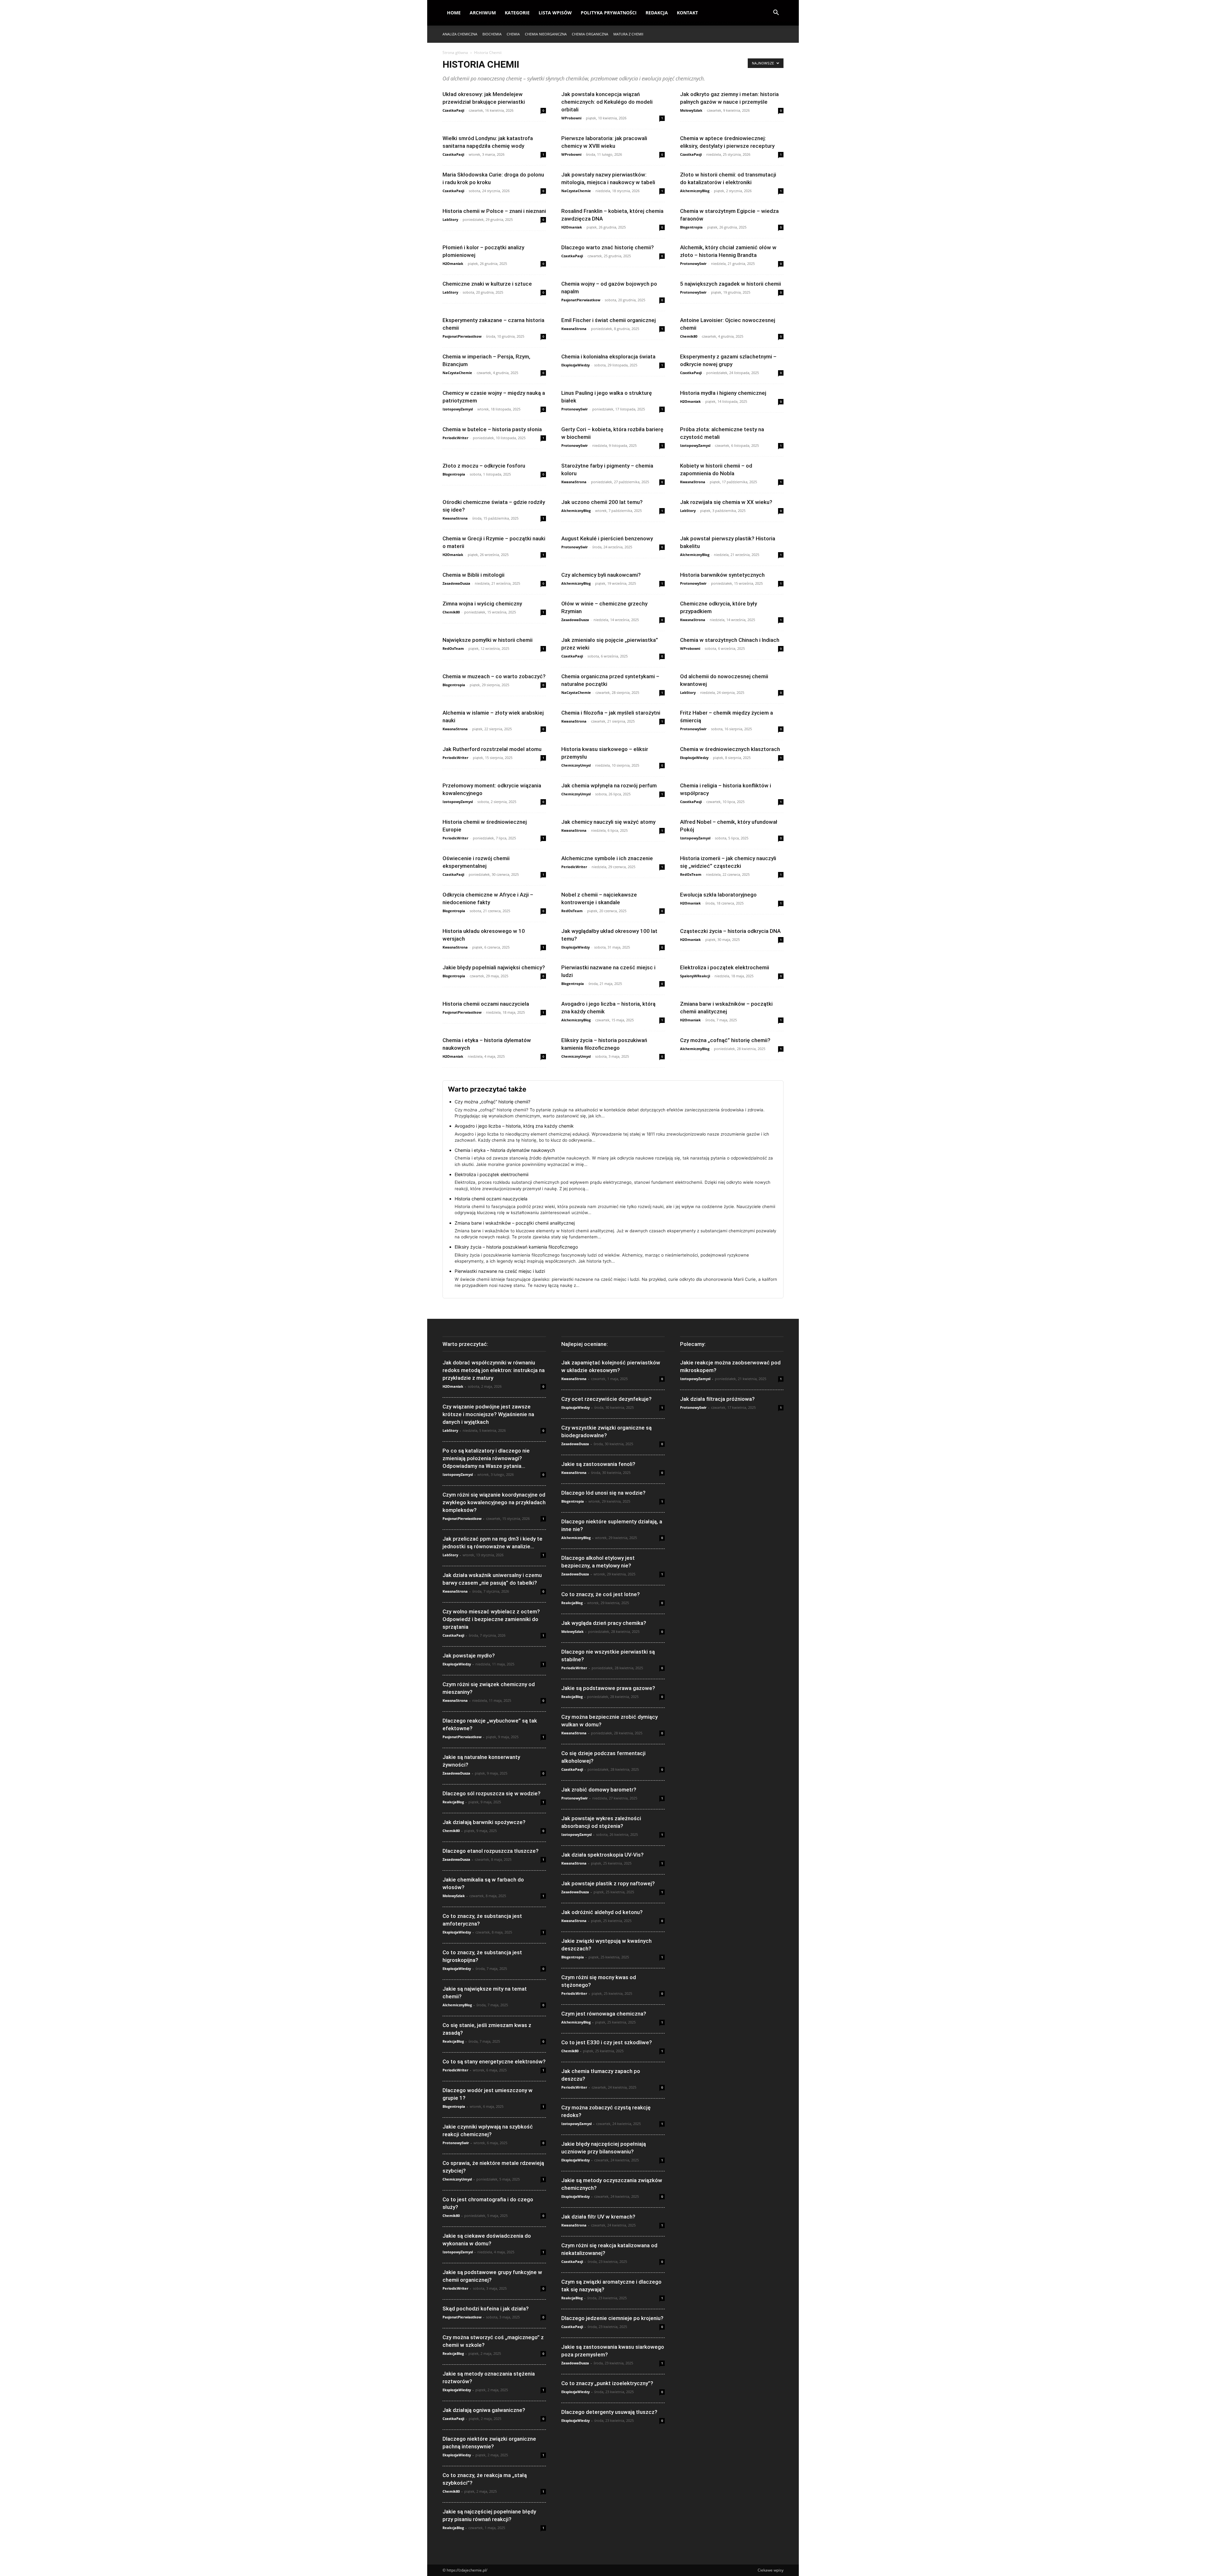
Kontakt (687, 13)
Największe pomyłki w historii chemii (488, 640)
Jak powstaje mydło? (469, 1656)
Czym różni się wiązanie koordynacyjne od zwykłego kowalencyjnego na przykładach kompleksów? (494, 1502)
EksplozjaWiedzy (575, 365)
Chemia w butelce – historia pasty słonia (492, 429)
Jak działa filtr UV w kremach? (598, 2217)
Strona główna (455, 53)
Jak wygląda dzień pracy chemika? (604, 1623)
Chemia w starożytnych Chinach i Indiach (730, 640)
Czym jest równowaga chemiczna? (604, 2014)
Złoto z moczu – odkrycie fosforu (484, 466)
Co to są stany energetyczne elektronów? (494, 2062)
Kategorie (517, 13)
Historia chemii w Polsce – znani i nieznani (494, 211)
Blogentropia (691, 227)
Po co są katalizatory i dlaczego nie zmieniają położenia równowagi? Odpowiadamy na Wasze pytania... (486, 1458)
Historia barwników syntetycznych (722, 575)
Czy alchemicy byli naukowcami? (601, 575)
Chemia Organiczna (590, 34)
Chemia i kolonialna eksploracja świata (608, 357)
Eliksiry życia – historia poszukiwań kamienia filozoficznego (516, 1247)
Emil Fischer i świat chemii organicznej (609, 320)
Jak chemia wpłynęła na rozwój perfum (609, 785)
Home (454, 13)
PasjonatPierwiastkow (581, 300)
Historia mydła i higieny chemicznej (723, 393)
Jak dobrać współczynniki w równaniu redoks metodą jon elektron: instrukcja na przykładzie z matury (494, 1370)
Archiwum (483, 13)
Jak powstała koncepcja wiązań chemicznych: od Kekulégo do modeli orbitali (607, 102)
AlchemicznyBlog (695, 191)
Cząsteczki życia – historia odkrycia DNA (730, 931)
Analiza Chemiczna (460, 34)
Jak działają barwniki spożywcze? (484, 1822)
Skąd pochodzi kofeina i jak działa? (486, 2309)
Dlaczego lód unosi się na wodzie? (603, 1493)
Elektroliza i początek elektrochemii (725, 967)
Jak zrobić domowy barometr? (599, 1790)
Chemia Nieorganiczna (546, 34)
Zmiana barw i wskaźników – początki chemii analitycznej (515, 1223)
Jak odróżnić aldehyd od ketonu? (602, 1912)
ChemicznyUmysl (576, 765)
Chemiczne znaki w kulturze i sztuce (487, 284)
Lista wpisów (555, 13)
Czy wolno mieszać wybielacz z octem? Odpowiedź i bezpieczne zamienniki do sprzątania (491, 1619)
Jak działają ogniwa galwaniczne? (484, 2410)
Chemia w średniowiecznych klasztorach (730, 749)
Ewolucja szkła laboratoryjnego (718, 895)
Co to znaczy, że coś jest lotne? (601, 1594)
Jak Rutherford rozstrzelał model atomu (492, 749)
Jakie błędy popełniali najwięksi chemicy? (494, 967)
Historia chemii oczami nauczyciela (486, 1004)
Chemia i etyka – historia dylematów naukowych (505, 1150)
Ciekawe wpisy (771, 2570)
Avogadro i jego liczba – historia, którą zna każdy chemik (514, 1126)
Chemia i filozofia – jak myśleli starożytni (611, 713)
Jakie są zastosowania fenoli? (598, 1464)
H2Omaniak (572, 227)
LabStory (450, 219)
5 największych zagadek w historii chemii (730, 284)
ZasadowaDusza (456, 583)
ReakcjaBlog (453, 1802)
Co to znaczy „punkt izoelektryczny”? (607, 2383)
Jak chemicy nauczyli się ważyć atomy (608, 822)
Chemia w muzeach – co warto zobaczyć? (494, 676)
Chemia (513, 34)
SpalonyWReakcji (695, 976)
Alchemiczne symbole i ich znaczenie (607, 858)
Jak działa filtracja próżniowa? (717, 1399)
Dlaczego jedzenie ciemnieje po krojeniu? (612, 2318)
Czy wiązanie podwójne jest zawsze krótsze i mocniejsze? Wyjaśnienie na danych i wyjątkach (488, 1414)
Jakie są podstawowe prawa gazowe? (608, 1688)
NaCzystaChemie (576, 191)
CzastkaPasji (453, 110)
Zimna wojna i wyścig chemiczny (482, 604)
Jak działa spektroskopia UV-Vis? (602, 1855)
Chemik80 (689, 336)
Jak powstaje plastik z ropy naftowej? (608, 1883)
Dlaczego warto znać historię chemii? (608, 247)
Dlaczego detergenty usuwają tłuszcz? (609, 2412)
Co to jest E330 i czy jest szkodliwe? (607, 2042)
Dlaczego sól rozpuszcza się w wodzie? (492, 1793)
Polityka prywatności (609, 13)
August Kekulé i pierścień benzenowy (607, 538)
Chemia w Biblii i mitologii (473, 575)
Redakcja (657, 13)
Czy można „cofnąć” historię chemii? (725, 1040)
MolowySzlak (691, 110)
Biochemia (492, 34)
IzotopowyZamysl (458, 409)
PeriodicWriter (455, 438)
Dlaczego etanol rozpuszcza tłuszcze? (491, 1851)
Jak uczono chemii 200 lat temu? (602, 502)
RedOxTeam (453, 648)
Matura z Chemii (628, 34)
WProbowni (571, 118)
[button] (776, 13)
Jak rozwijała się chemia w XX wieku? (726, 502)
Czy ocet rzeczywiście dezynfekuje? (606, 1399)
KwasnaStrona (574, 329)
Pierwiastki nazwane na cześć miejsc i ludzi (500, 1271)
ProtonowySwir (693, 263)
